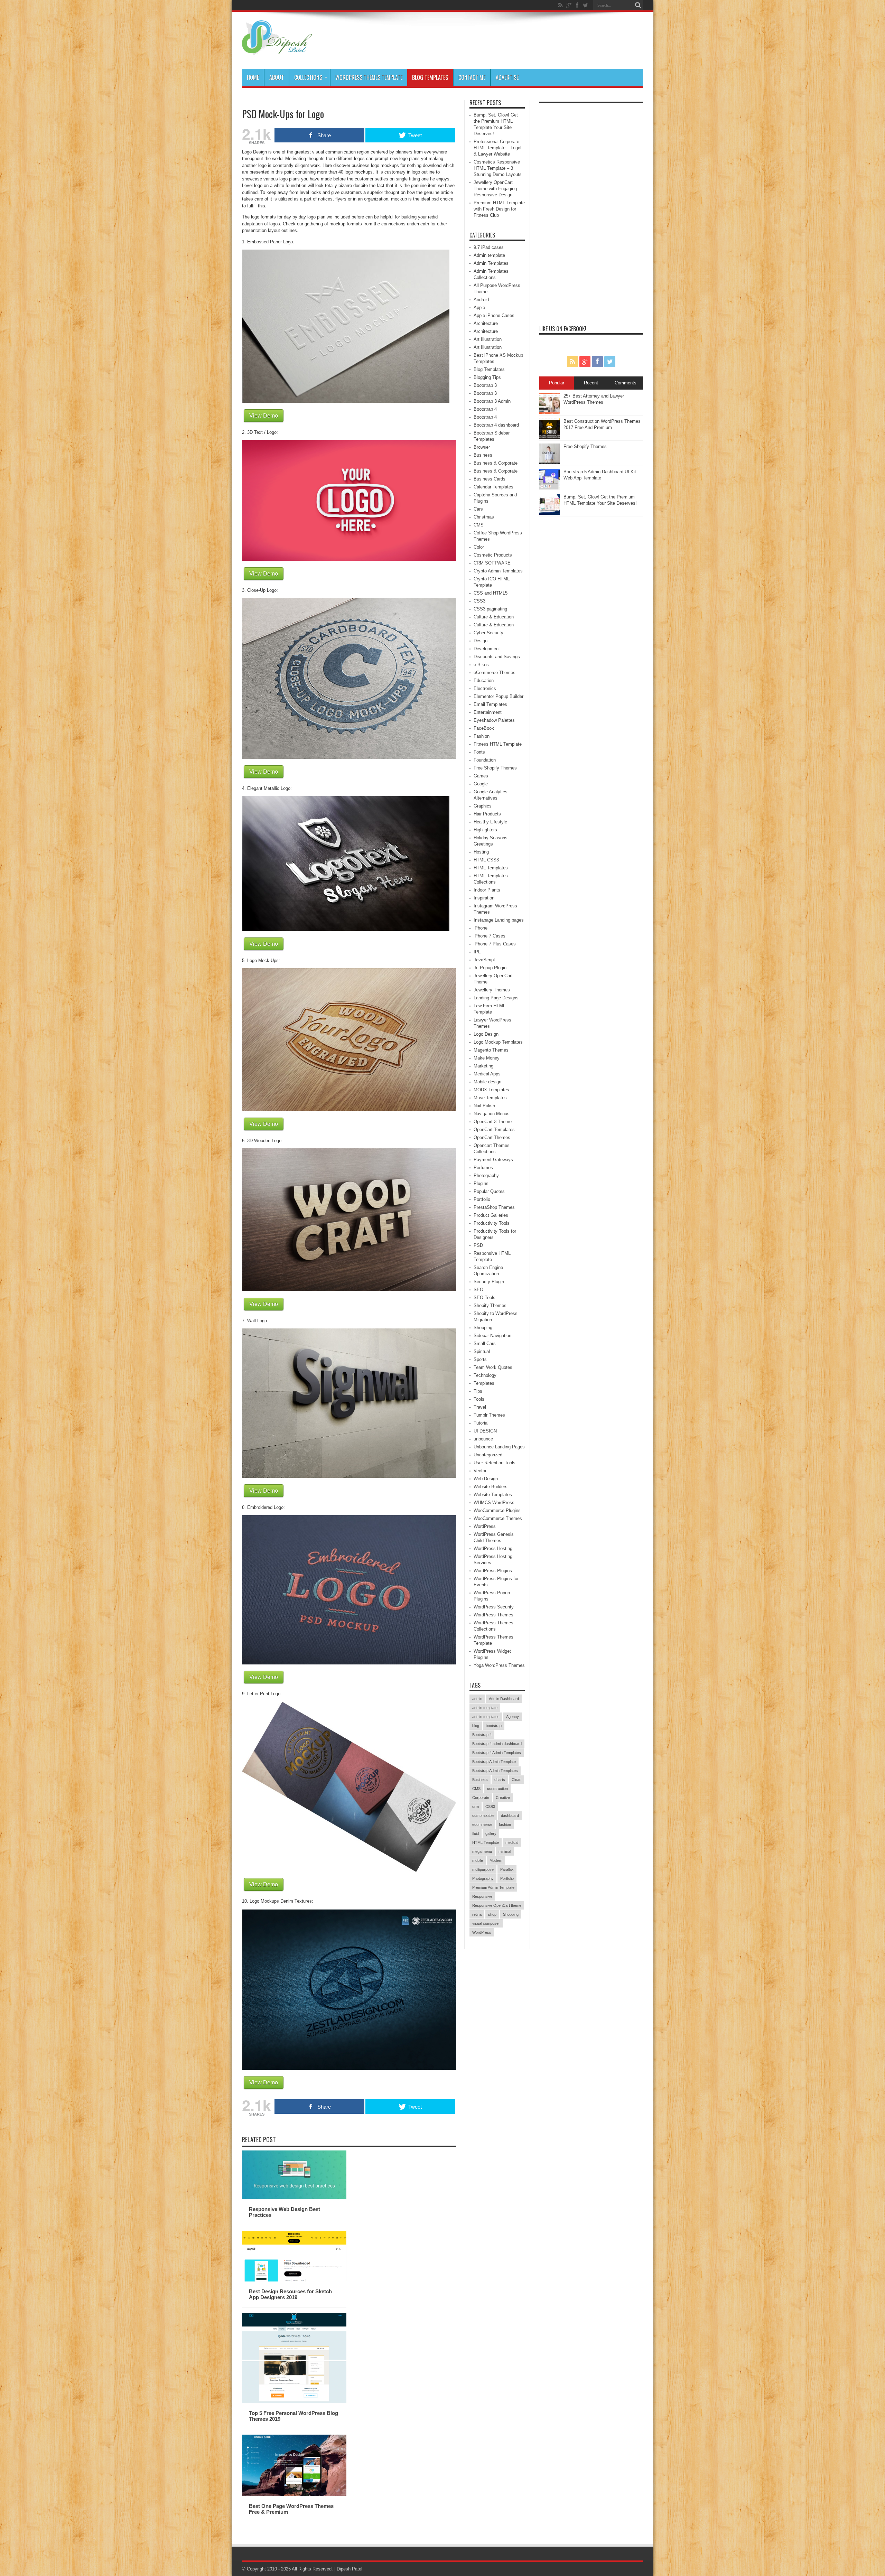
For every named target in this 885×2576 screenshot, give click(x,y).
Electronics (485, 688)
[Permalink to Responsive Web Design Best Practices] (294, 2198)
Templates (484, 1383)
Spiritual (482, 1351)
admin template (485, 1708)
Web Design (486, 1479)
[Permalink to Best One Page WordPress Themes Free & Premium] (294, 2495)
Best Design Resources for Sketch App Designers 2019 (290, 2294)
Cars (478, 509)
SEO (478, 1290)
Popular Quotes (489, 1191)
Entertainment (488, 712)
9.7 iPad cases (489, 247)
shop (492, 1914)
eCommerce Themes (495, 673)
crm (476, 1807)
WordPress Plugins (493, 1571)
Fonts (479, 752)
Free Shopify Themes (495, 768)
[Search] (638, 5)
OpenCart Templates (494, 1130)
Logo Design (486, 1034)
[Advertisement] (591, 210)
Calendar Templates (493, 487)
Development (487, 649)
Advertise (507, 77)
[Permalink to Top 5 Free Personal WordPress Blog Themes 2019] (294, 2402)
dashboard (510, 1816)
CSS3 (479, 601)
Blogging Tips (487, 377)
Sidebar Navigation (492, 1336)
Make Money (487, 1058)
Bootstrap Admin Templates (495, 1771)
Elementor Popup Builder (499, 696)
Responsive (482, 1896)
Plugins (481, 1183)
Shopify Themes (490, 1305)
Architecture (486, 323)
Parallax (507, 1869)
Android (481, 300)
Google (481, 784)
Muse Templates (490, 1098)
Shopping (483, 1328)
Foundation (485, 760)
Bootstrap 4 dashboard (496, 425)
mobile (478, 1860)
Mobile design (487, 1082)
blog (476, 1726)
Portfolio (482, 1199)
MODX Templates (491, 1090)
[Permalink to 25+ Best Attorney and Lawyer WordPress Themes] (550, 412)
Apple (479, 307)
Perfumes (483, 1168)
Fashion (482, 736)
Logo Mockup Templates (498, 1042)
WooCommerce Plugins (497, 1510)
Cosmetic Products (493, 555)
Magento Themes (491, 1050)
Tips (478, 1391)
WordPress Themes (493, 1615)
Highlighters (485, 830)
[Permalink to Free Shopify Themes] (550, 463)
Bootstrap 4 (485, 409)
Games (481, 776)
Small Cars (485, 1343)
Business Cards (490, 479)
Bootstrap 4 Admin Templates (497, 1753)
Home (253, 77)
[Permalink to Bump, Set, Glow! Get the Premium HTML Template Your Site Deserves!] (550, 513)
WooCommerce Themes (498, 1518)
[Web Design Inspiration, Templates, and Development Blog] (277, 52)
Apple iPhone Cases (494, 315)
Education (484, 680)
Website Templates (493, 1495)
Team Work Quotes (493, 1367)
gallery (491, 1833)
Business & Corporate (496, 463)
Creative (503, 1798)
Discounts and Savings (497, 657)
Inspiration (484, 898)
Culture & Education (494, 617)
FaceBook (484, 728)
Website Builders (491, 1487)
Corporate (481, 1798)
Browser (482, 447)
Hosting (481, 852)
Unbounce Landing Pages (499, 1447)
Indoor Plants (487, 890)
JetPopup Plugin (490, 968)
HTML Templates (491, 868)
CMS (479, 525)
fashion (505, 1824)
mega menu (482, 1851)
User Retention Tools (495, 1463)
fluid (476, 1833)
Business (483, 455)
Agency (513, 1717)
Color (479, 547)
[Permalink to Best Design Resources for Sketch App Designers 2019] (294, 2280)
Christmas (484, 517)
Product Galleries (491, 1215)
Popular (557, 383)
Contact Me (472, 77)
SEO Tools (485, 1298)
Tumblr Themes (489, 1415)
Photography (486, 1175)
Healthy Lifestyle (490, 822)
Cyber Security (488, 633)
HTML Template (486, 1842)
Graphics (483, 806)
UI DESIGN (485, 1431)
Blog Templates (430, 77)
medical (512, 1842)
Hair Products (487, 814)
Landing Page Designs (496, 998)
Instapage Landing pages (499, 920)
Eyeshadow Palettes (494, 720)
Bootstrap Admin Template (494, 1762)
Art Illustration (488, 339)
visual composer (486, 1923)
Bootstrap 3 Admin (492, 401)
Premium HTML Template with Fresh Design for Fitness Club (499, 209)
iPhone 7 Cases (490, 936)
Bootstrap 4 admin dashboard (497, 1744)
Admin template (489, 255)
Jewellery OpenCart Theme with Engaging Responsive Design (495, 189)
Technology (485, 1375)
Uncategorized (488, 1455)
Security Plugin (489, 1282)
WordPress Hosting (493, 1548)
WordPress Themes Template (369, 77)
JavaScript (484, 960)
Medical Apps (487, 1074)
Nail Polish (484, 1106)
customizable (483, 1816)
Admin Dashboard (504, 1699)
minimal (505, 1851)
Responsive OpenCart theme (497, 1905)
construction (497, 1789)
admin (477, 1699)
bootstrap (494, 1726)
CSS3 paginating (490, 609)
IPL (477, 952)
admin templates (486, 1717)
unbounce (483, 1439)
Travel (480, 1407)
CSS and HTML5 (491, 593)
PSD (478, 1245)
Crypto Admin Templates (498, 571)
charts (500, 1780)
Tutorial (481, 1423)
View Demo (264, 416)
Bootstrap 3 (485, 385)
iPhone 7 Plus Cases (495, 944)
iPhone (481, 928)
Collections (308, 77)
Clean (516, 1780)
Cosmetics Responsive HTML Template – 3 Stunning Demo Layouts (498, 168)
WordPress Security (494, 1607)
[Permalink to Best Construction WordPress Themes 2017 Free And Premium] (550, 437)
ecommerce (482, 1824)
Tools (479, 1399)
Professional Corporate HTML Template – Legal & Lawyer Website (497, 148)
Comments (626, 383)
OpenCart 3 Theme (493, 1122)
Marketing (483, 1066)
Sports (480, 1359)
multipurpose (483, 1869)
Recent (591, 383)
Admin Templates (491, 263)
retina (477, 1914)
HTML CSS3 (486, 860)
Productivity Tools (492, 1223)
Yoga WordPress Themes (499, 1665)
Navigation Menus (492, 1114)
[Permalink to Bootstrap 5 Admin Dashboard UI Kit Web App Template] (550, 488)
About (277, 77)
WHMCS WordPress (494, 1502)
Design (481, 641)
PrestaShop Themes (494, 1207)
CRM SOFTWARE (492, 563)
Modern (496, 1860)
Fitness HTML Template (498, 744)
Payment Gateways (493, 1160)
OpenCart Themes (492, 1137)
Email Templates (490, 704)
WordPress (485, 1526)
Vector (480, 1471)
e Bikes (481, 665)
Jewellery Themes (492, 990)
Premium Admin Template (493, 1887)
